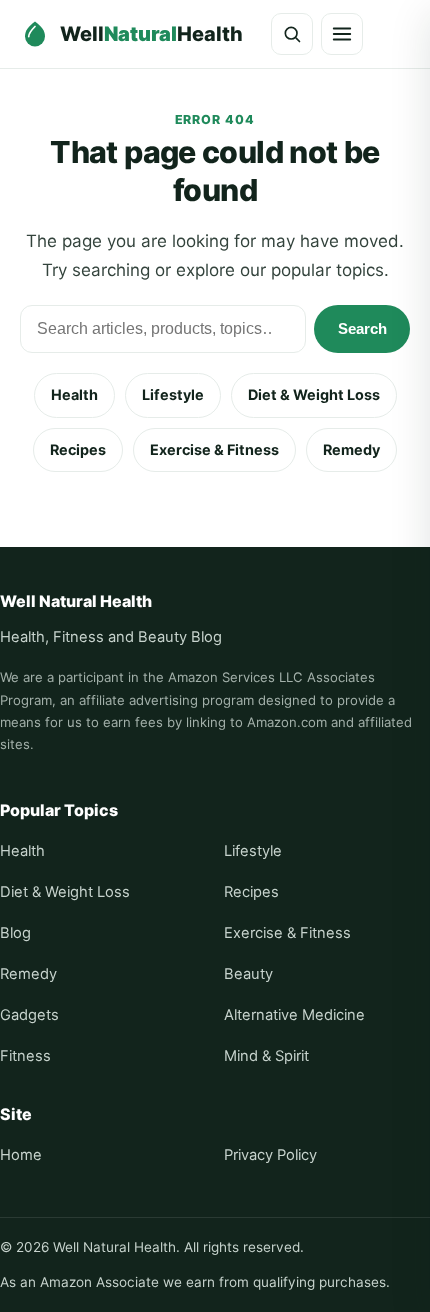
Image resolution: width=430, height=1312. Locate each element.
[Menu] (342, 34)
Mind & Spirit (266, 1056)
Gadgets (29, 1015)
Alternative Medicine (294, 1015)
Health (74, 394)
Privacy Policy (270, 1155)
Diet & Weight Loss (314, 394)
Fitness (25, 1056)
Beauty (248, 974)
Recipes (78, 449)
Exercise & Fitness (214, 449)
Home (21, 1155)
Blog (15, 933)
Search (362, 328)
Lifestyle (173, 394)
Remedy (351, 449)
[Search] (292, 34)
